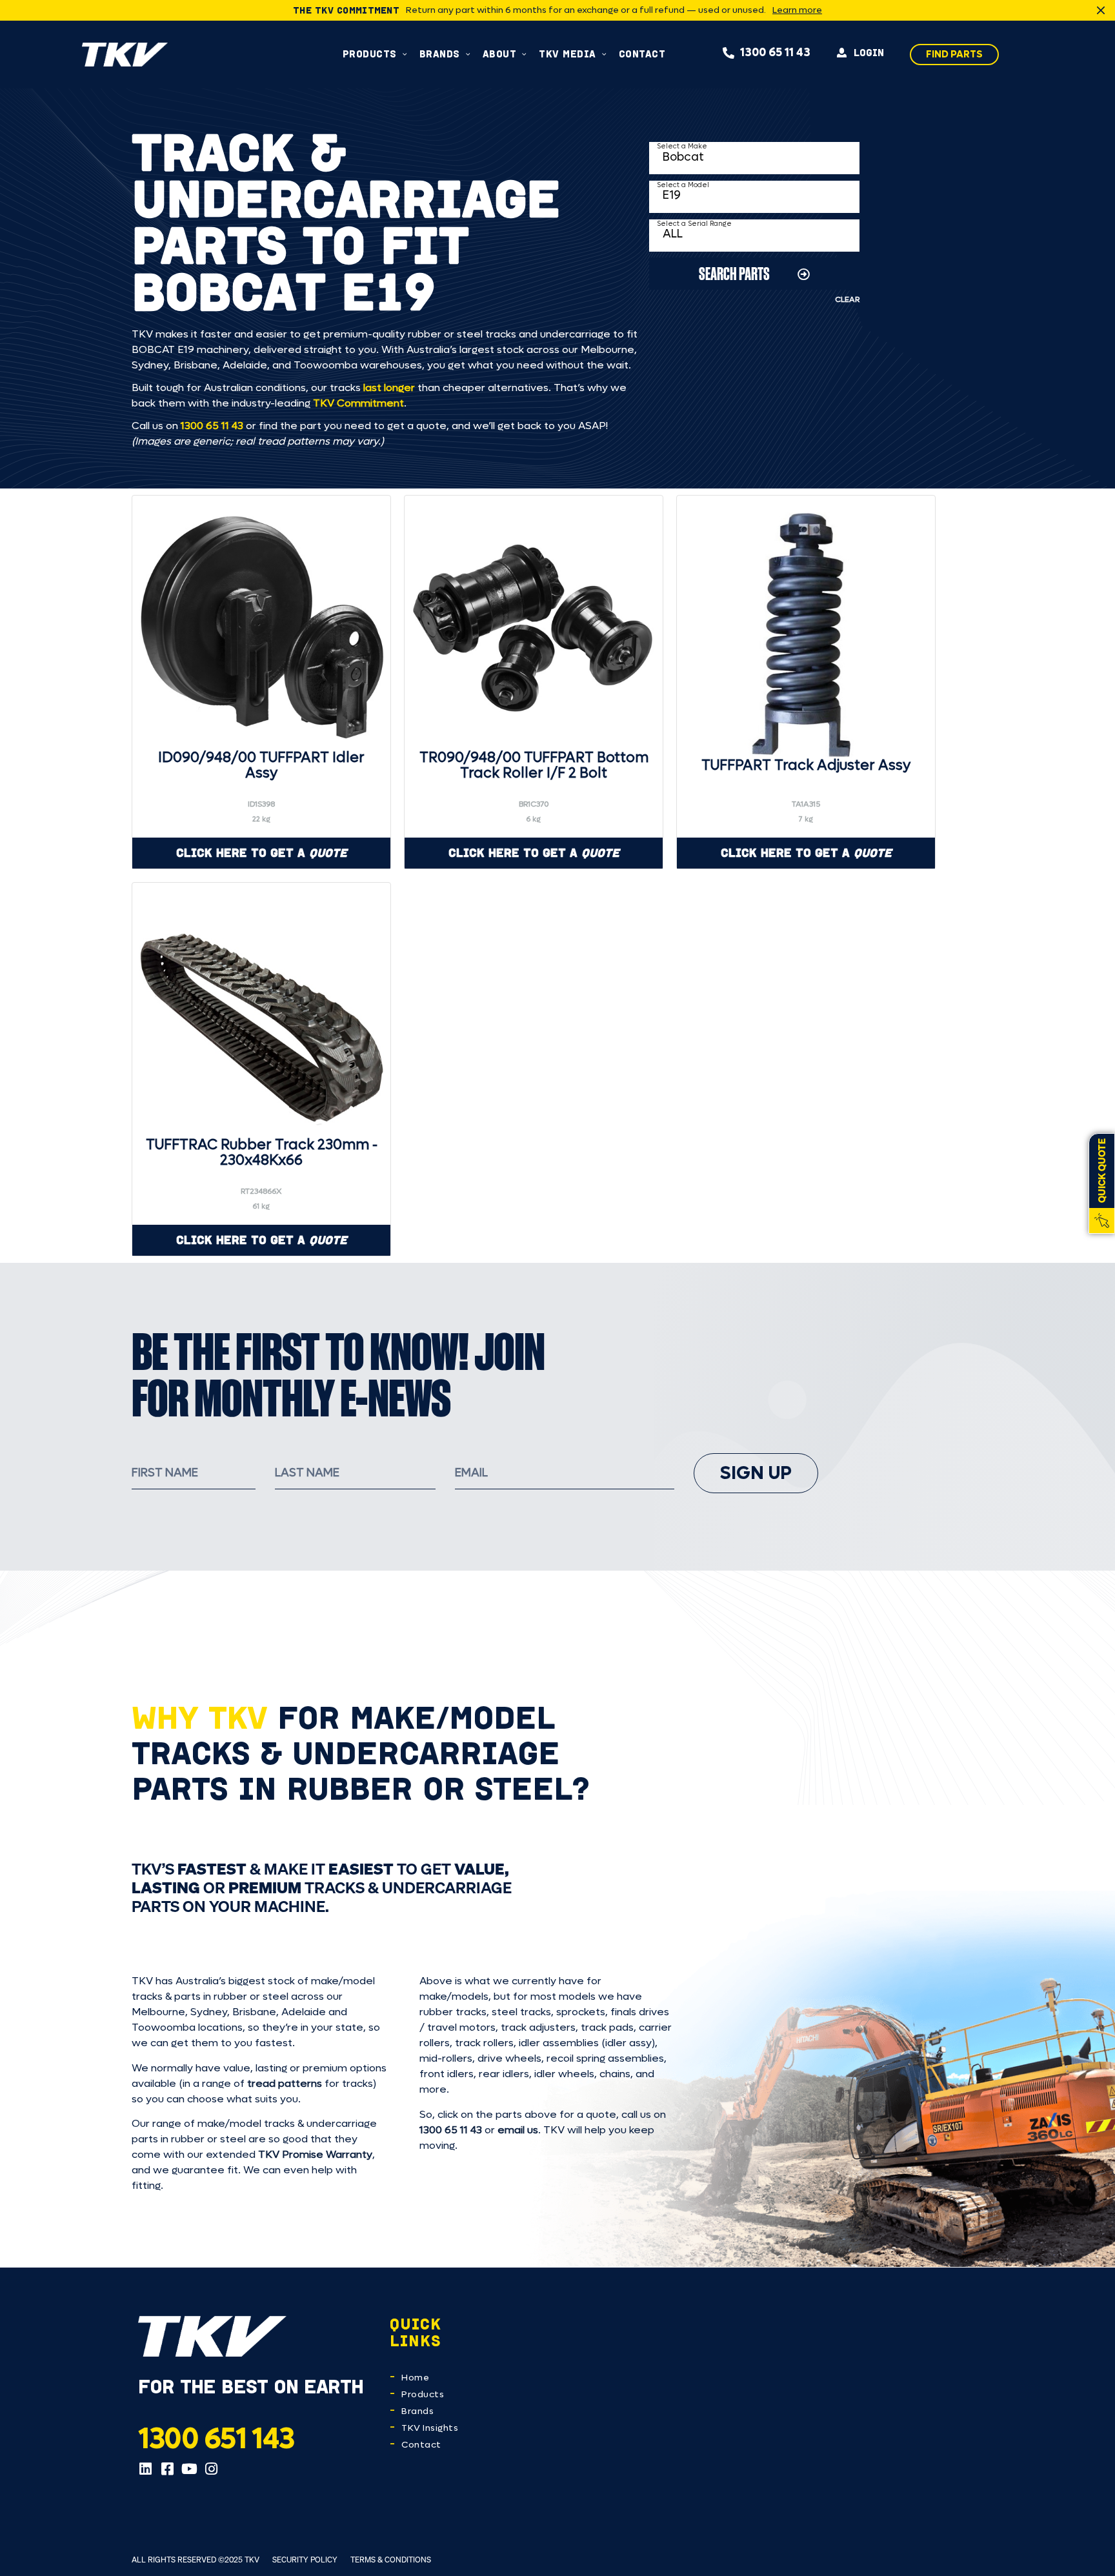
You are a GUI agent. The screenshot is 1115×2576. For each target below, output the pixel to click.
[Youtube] (189, 2469)
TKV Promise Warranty (315, 2154)
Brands (417, 2411)
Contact (421, 2445)
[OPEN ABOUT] (524, 54)
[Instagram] (211, 2469)
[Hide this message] (1101, 10)
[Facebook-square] (167, 2469)
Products (423, 2394)
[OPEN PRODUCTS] (405, 54)
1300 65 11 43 (212, 426)
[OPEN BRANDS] (468, 54)
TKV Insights (430, 2428)
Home (415, 2378)
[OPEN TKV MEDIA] (604, 54)
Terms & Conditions (391, 2560)
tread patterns (285, 2083)
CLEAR (847, 299)
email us (518, 2130)
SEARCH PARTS (734, 273)
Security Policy (305, 2560)
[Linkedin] (145, 2469)
